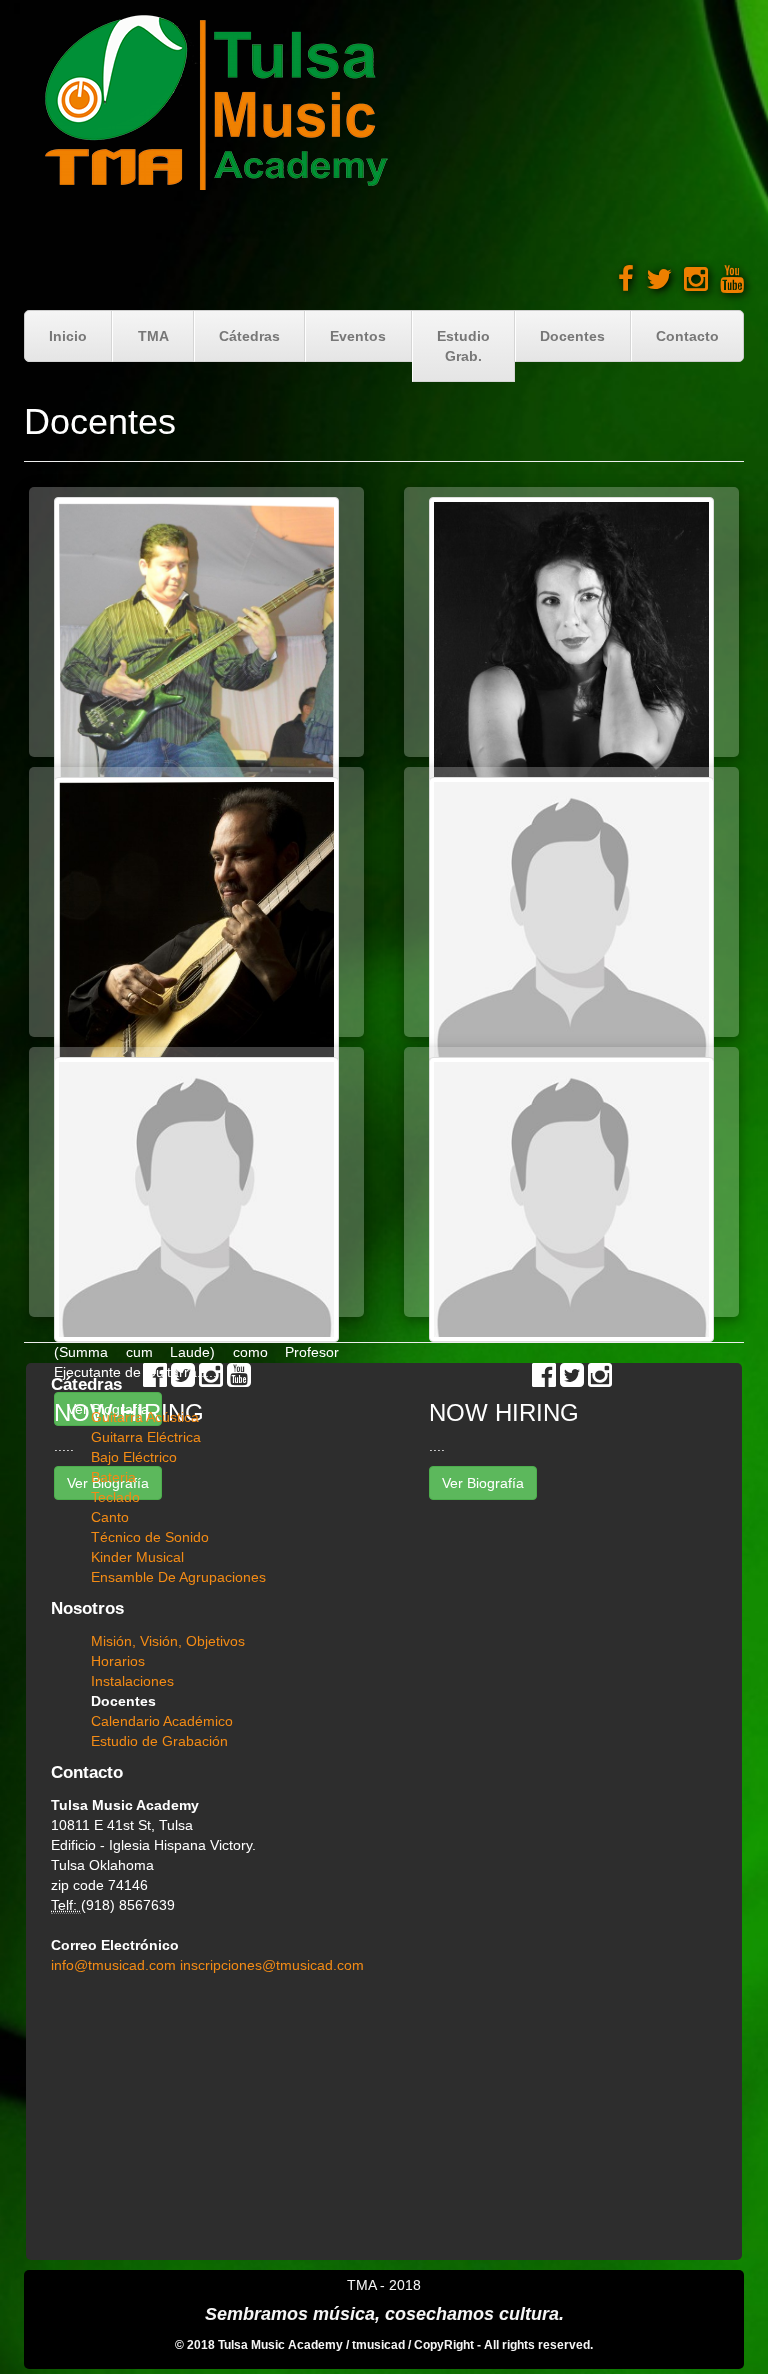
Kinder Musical (137, 1557)
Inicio (68, 336)
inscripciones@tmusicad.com (272, 1965)
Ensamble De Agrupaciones (178, 1577)
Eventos (358, 336)
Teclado (115, 1497)
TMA (153, 336)
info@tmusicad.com (115, 1965)
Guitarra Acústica (145, 1417)
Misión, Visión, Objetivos (168, 1641)
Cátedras (249, 336)
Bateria (113, 1477)
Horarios (118, 1661)
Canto (110, 1517)
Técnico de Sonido (150, 1537)
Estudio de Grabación (159, 1741)
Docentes (572, 336)
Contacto (687, 336)
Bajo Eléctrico (134, 1457)
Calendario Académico (162, 1721)
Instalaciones (132, 1681)
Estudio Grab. (463, 346)
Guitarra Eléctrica (146, 1437)
